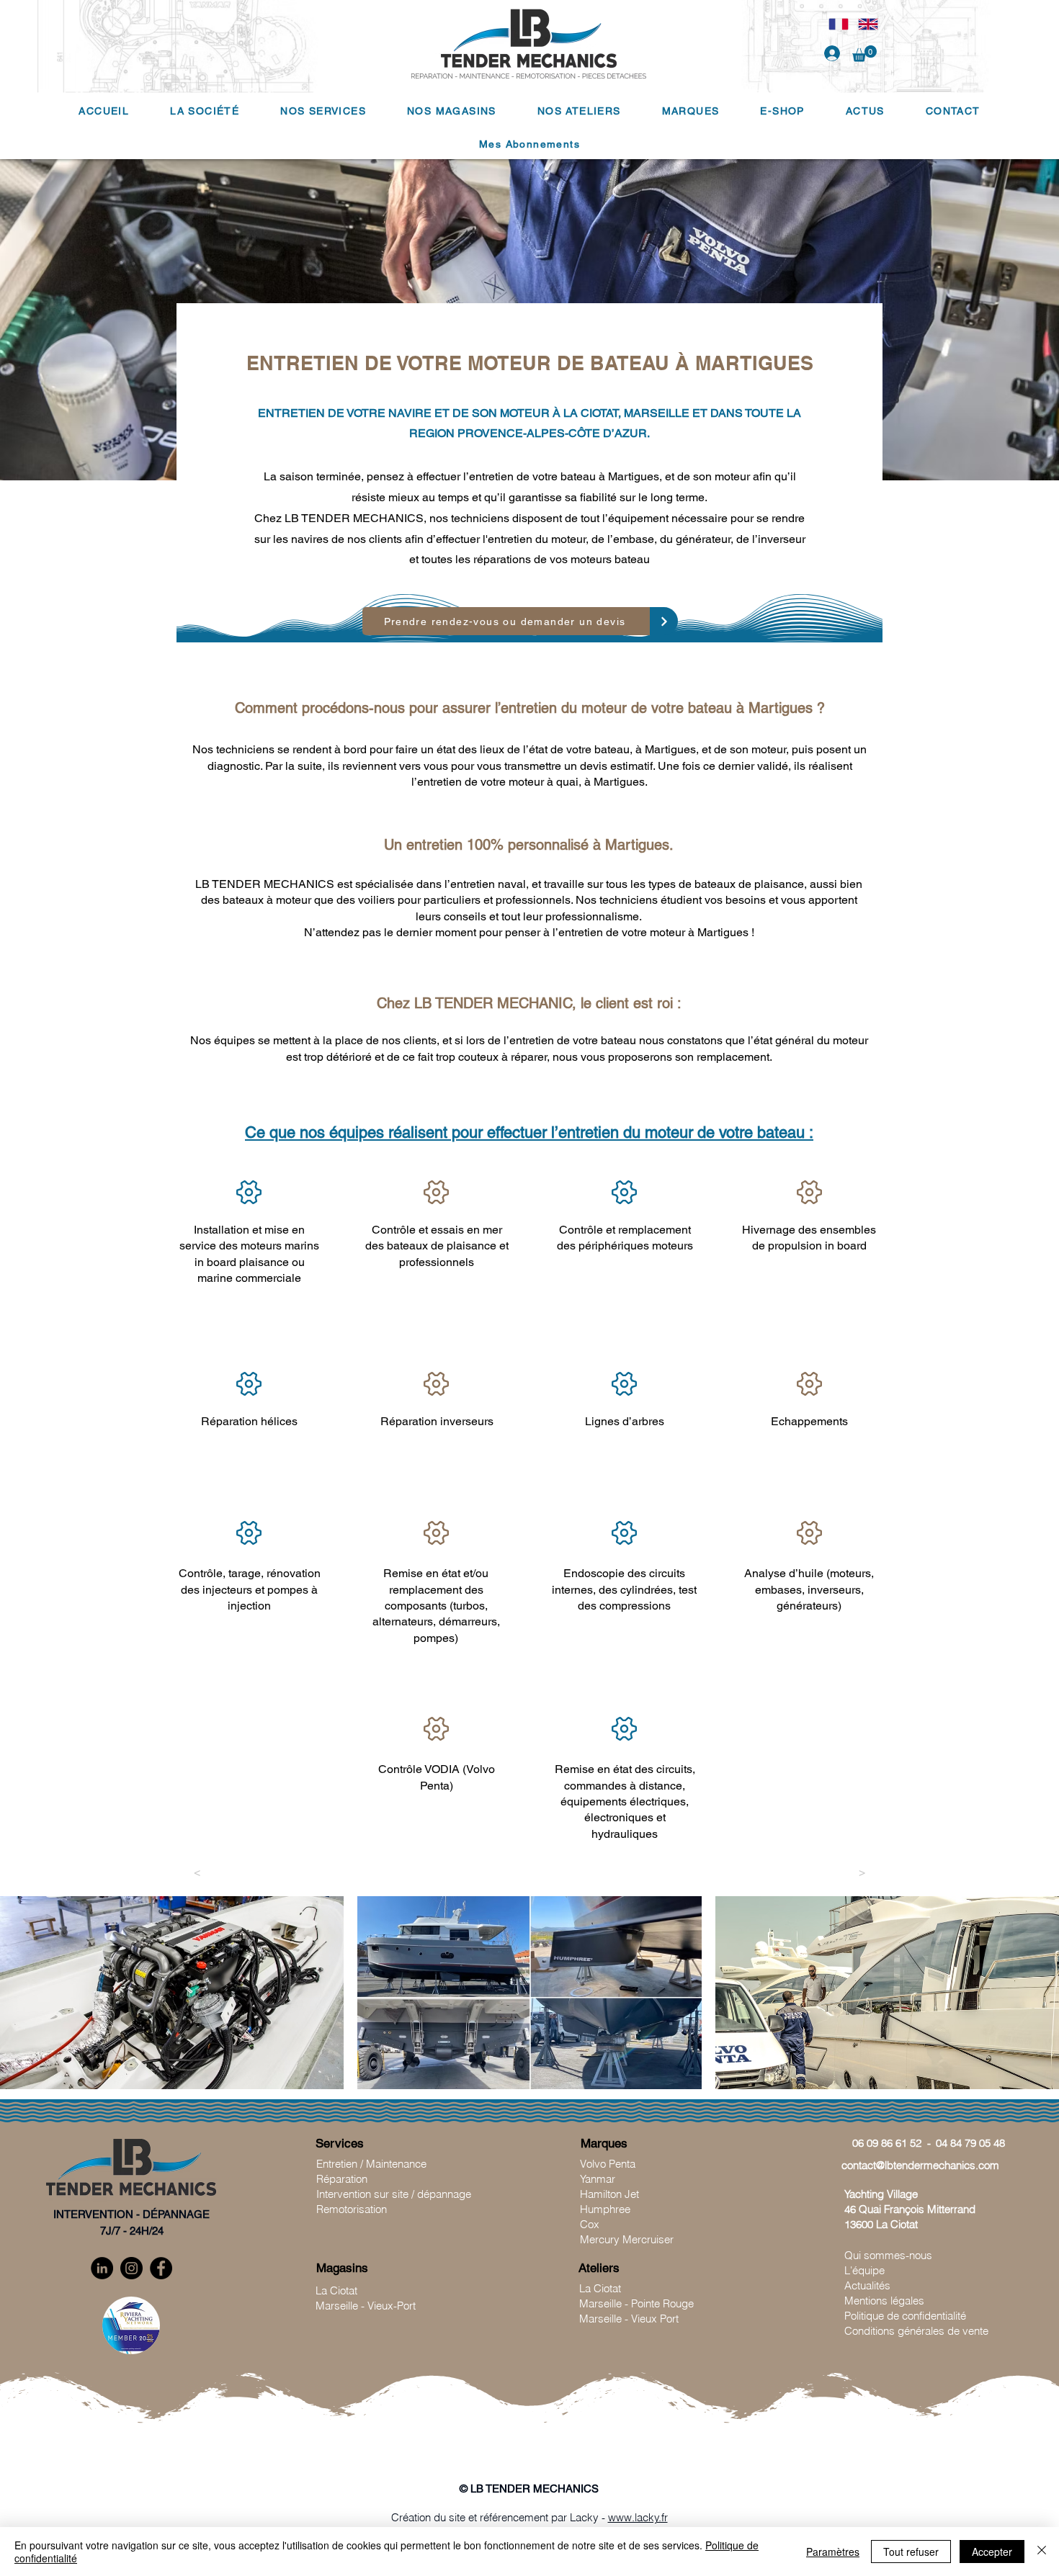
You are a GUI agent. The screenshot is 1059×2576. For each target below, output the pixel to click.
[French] (839, 24)
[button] (864, 54)
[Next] (664, 621)
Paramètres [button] (833, 2552)
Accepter (992, 2552)
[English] (868, 24)
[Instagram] (131, 2268)
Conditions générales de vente (916, 2331)
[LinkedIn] (102, 2268)
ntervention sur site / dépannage (395, 2194)
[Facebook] (161, 2268)
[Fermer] (1042, 2552)
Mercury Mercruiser (627, 2239)
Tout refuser (911, 2552)
